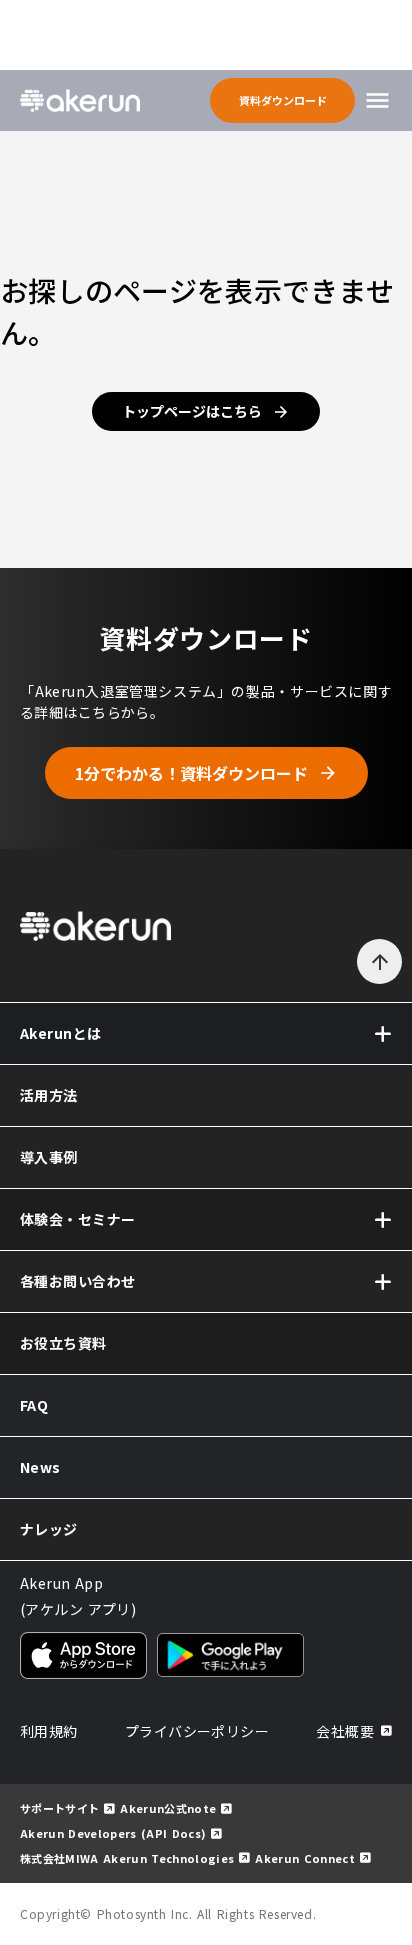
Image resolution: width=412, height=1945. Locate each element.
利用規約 (49, 1731)
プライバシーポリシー (197, 1731)
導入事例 (49, 1157)
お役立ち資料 (63, 1343)
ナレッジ (49, 1529)
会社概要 (345, 1731)
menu (377, 100)
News (40, 1467)
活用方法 (49, 1095)
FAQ (34, 1405)
